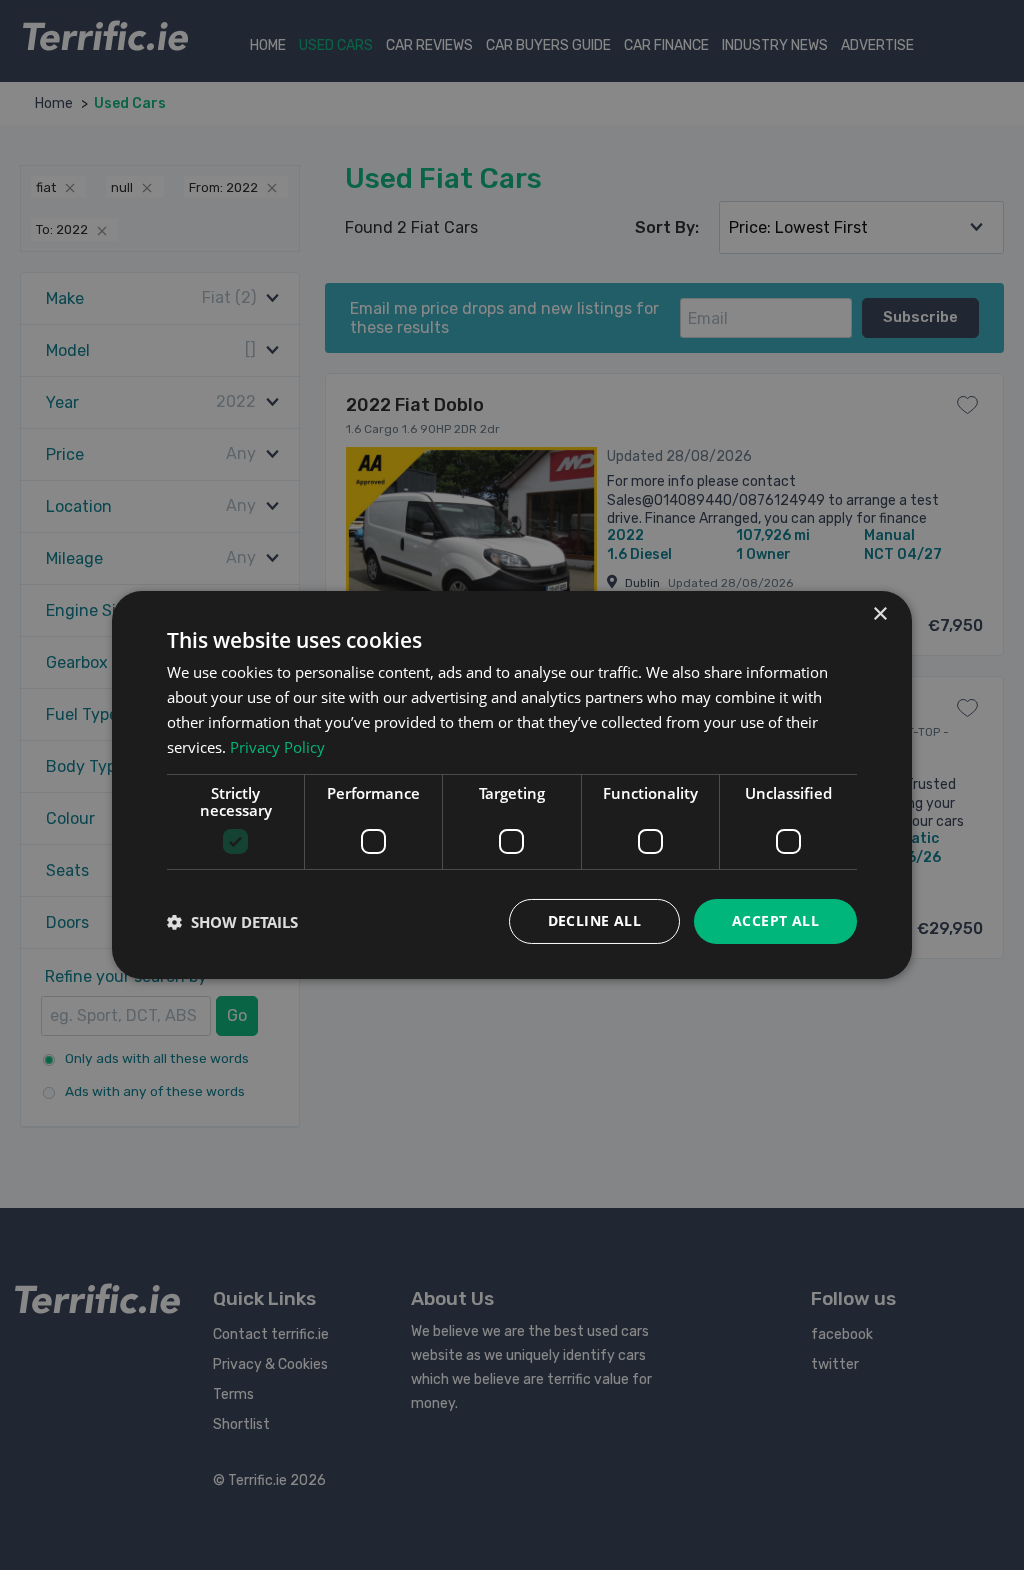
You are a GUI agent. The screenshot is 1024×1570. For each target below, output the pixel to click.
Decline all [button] (594, 920)
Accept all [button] (775, 920)
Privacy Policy (277, 747)
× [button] (879, 614)
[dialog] (512, 785)
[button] (232, 922)
